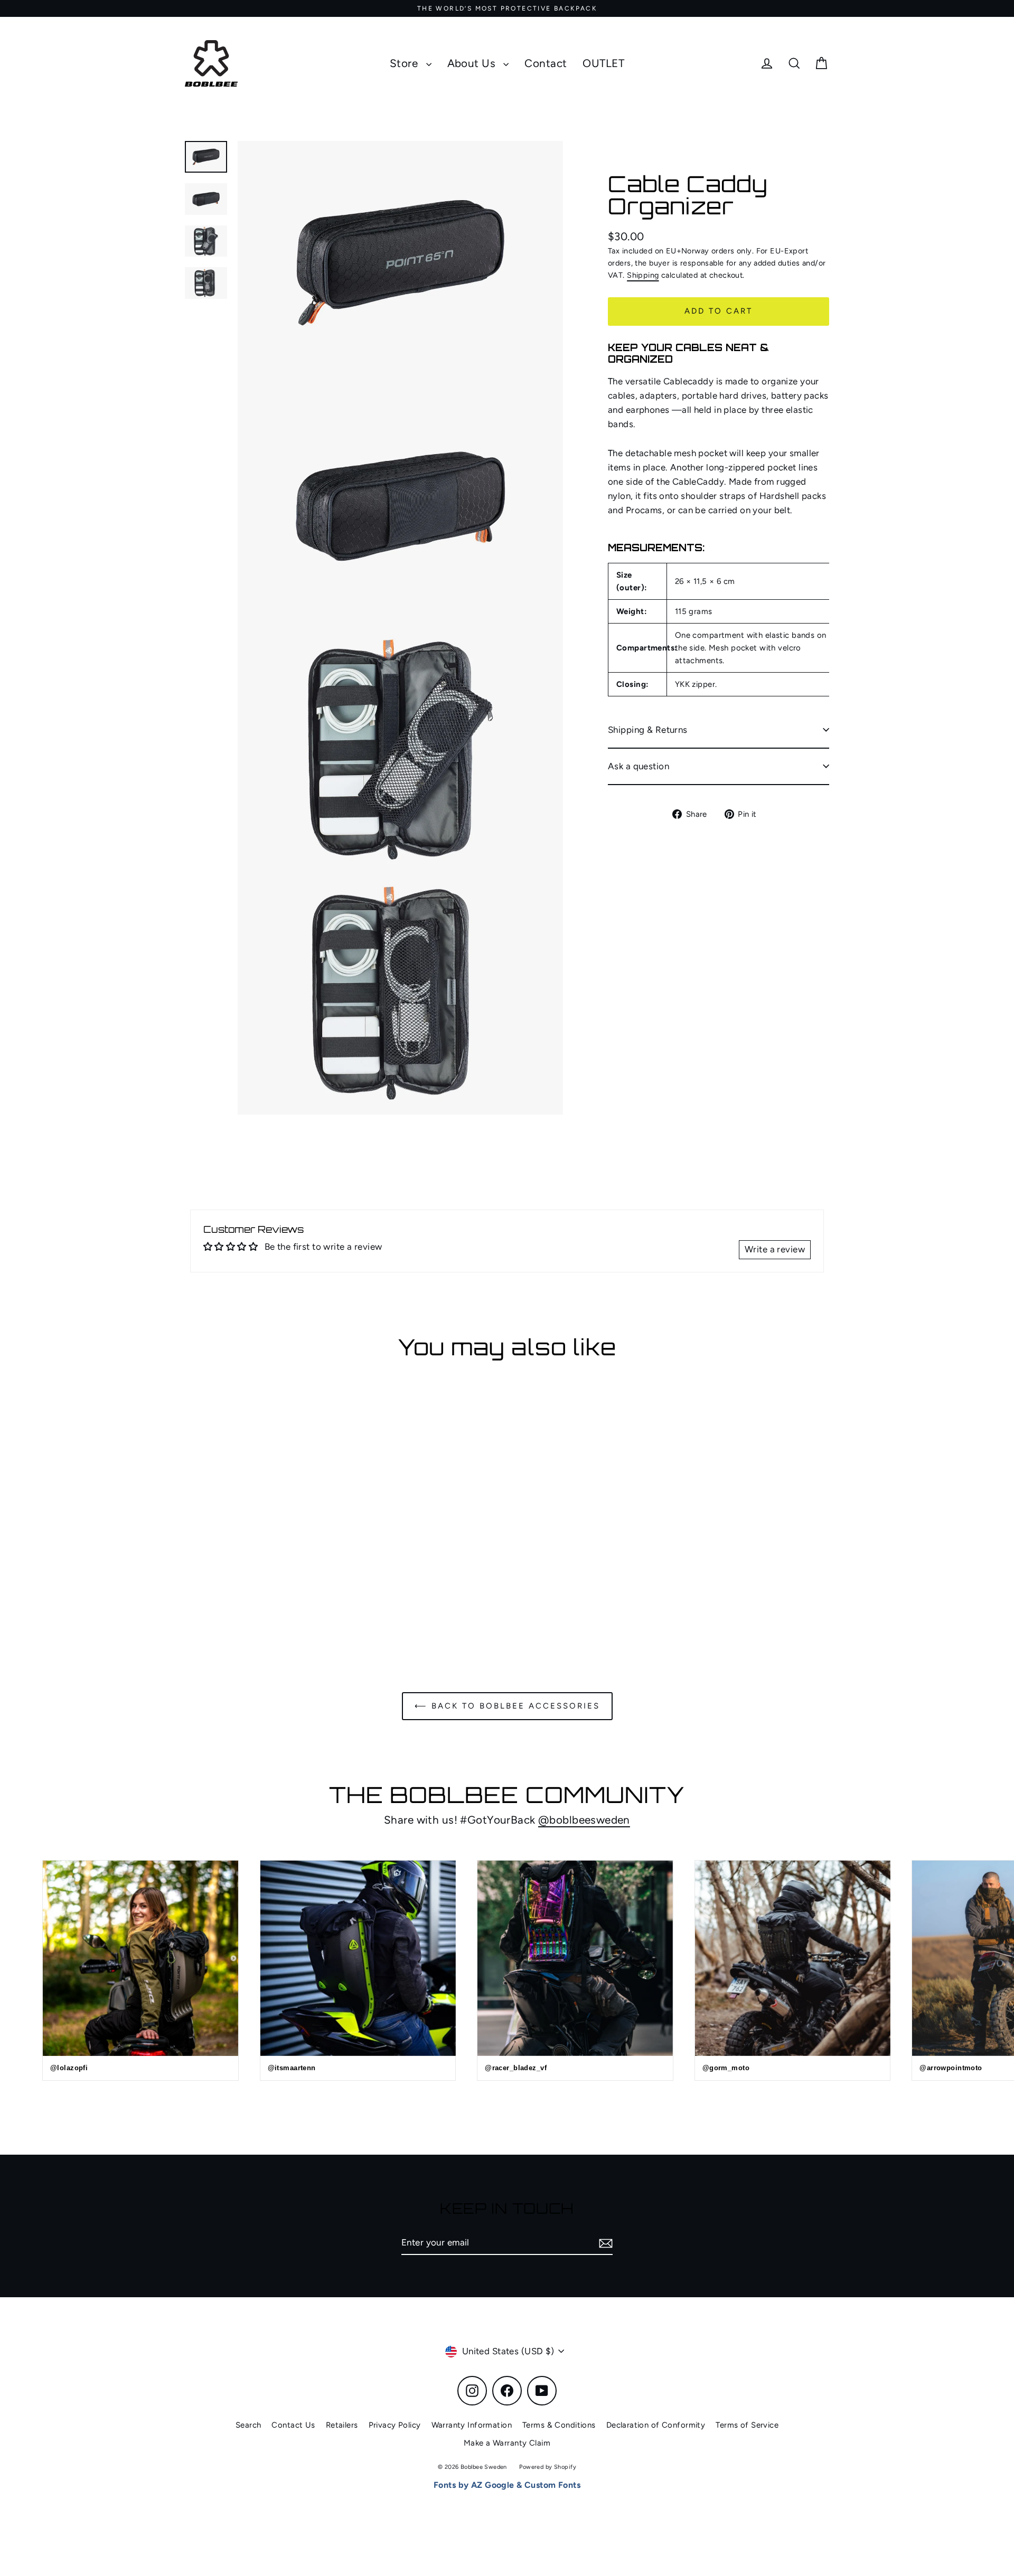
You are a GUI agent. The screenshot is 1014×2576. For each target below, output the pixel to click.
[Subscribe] (604, 2243)
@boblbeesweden (584, 1820)
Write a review (775, 1249)
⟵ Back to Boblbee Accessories (507, 1706)
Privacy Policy (395, 2425)
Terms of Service (747, 2425)
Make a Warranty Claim (507, 2443)
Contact (546, 63)
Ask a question (639, 766)
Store (405, 63)
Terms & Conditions (559, 2425)
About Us (473, 63)
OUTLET (603, 63)
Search (248, 2425)
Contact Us (293, 2425)
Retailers (342, 2425)
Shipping (643, 275)
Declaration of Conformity (656, 2425)
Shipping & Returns (648, 730)
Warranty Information (472, 2425)
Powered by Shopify (548, 2467)
